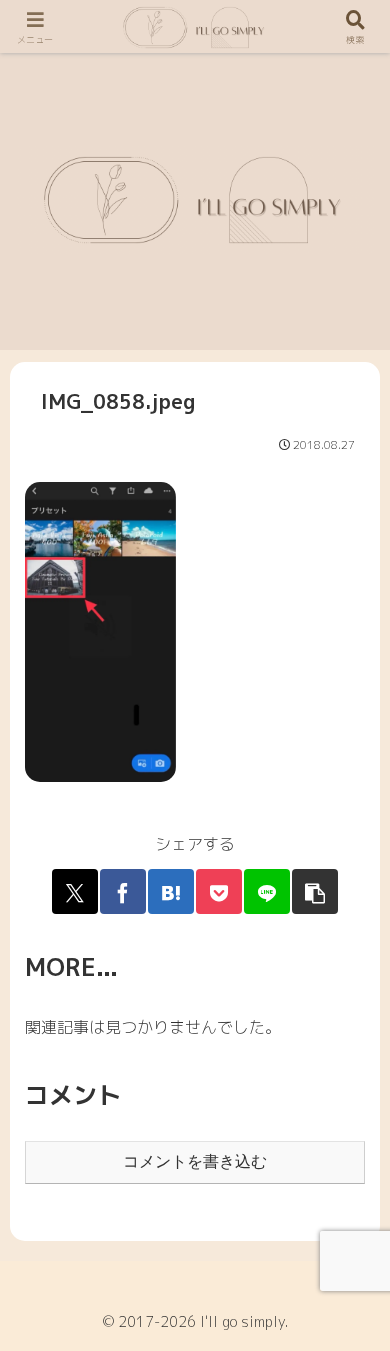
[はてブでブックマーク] (171, 891)
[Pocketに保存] (219, 891)
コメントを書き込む (195, 1161)
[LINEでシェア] (267, 891)
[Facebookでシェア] (123, 891)
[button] (315, 891)
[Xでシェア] (75, 891)
